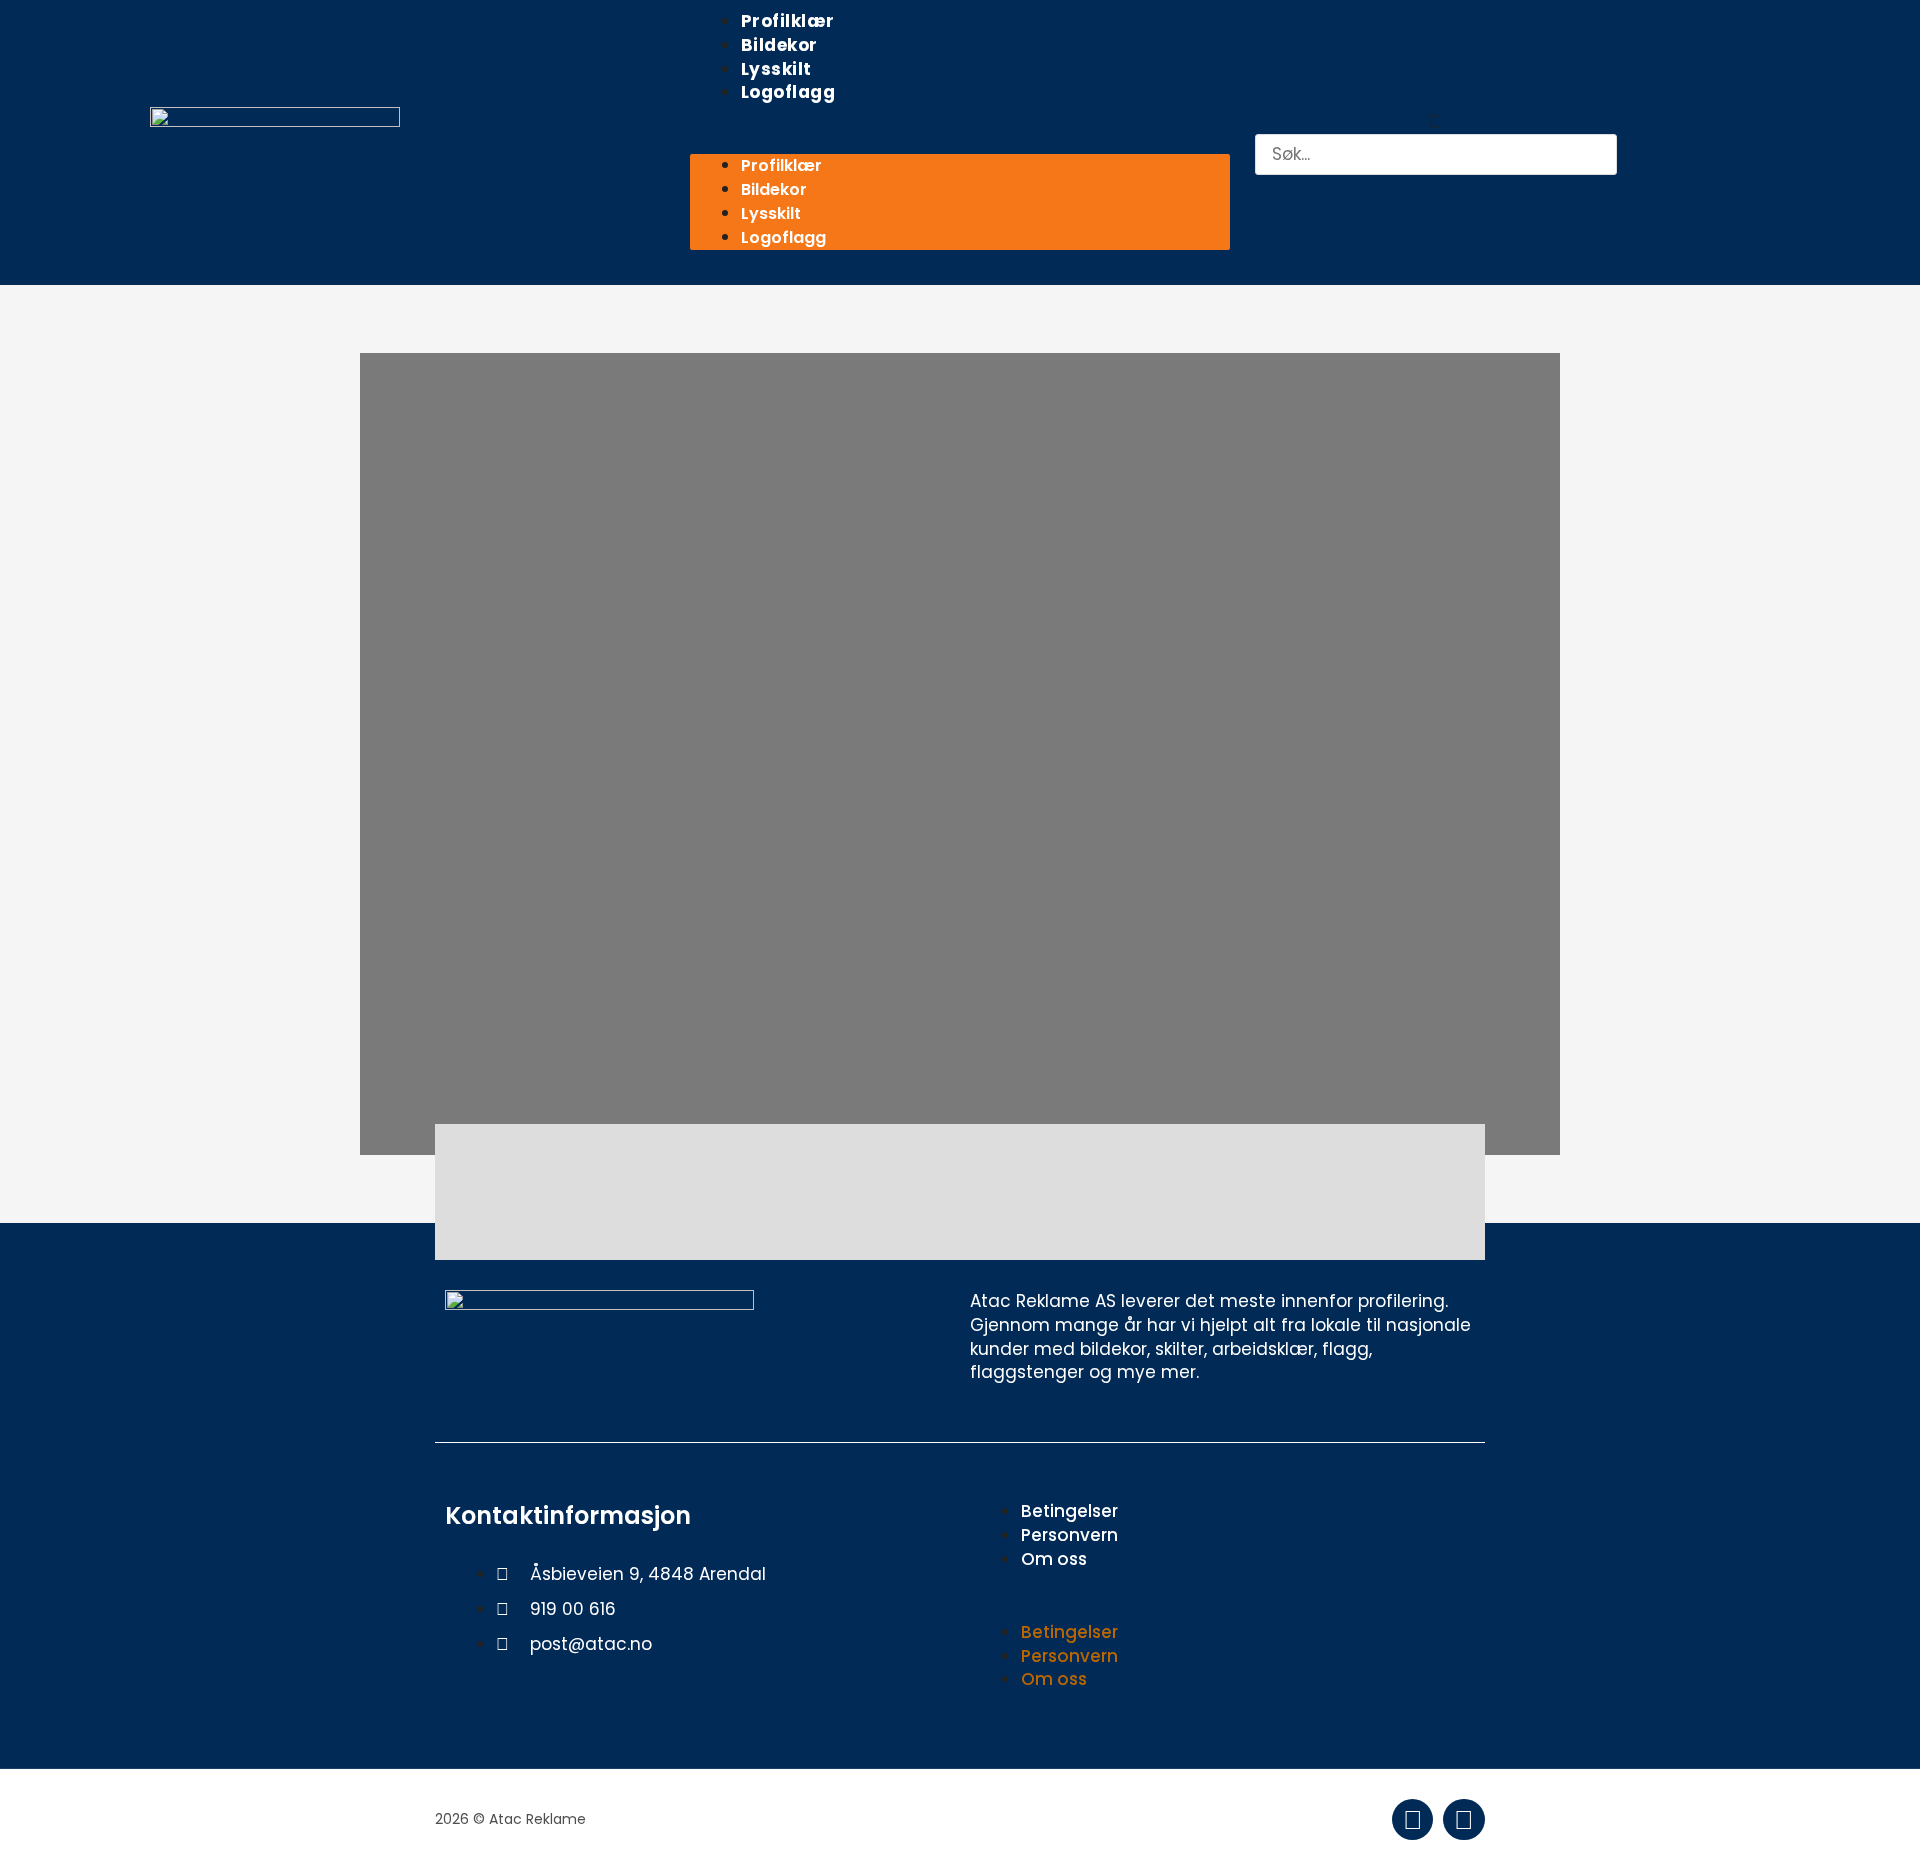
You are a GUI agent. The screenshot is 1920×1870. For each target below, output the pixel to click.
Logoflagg (788, 92)
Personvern (1069, 1535)
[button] (960, 143)
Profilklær (788, 21)
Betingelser (1069, 1511)
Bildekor (779, 45)
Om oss (1054, 1559)
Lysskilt (776, 69)
